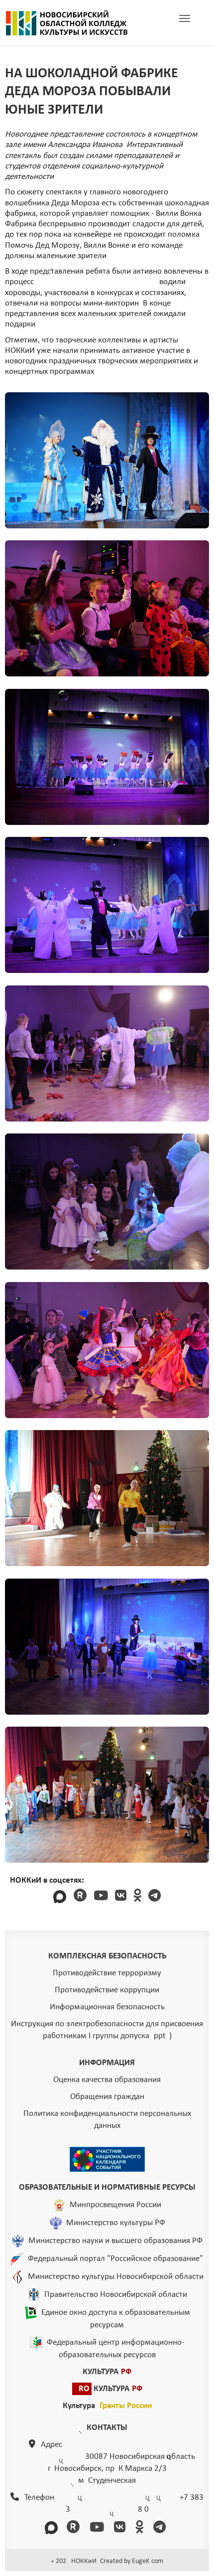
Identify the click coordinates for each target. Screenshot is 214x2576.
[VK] (121, 1897)
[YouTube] (101, 1897)
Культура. (107, 2406)
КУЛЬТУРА (107, 2372)
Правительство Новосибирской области (116, 2295)
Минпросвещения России (115, 2205)
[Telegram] (155, 1897)
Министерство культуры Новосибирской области (116, 2277)
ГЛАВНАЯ (67, 23)
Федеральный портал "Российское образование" (115, 2259)
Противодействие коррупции (107, 1990)
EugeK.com (148, 2561)
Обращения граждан (107, 2097)
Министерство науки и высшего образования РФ (115, 2241)
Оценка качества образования (107, 2080)
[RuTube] (80, 1897)
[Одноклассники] (137, 1897)
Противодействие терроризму (107, 1973)
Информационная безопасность (107, 2007)
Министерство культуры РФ (116, 2223)
